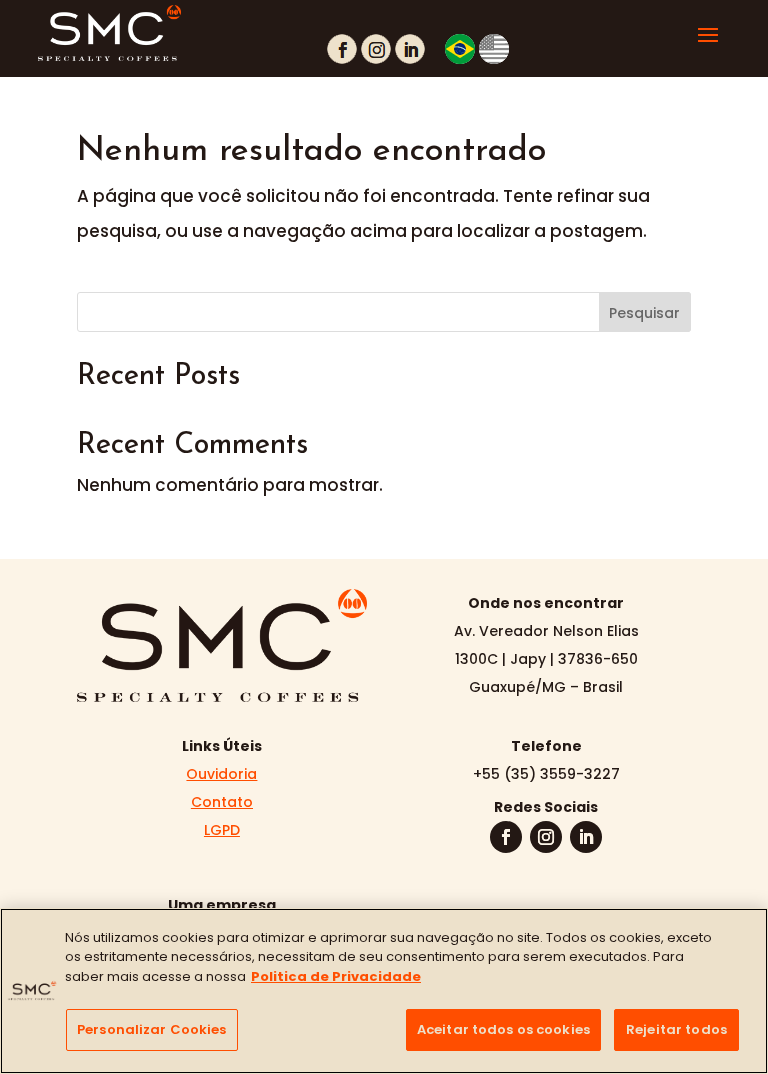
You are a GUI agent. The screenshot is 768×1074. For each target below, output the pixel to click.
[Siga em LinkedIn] (586, 837)
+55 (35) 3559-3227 (546, 774)
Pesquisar (644, 313)
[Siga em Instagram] (546, 837)
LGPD (222, 830)
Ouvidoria (221, 774)
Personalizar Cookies (152, 1029)
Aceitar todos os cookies (503, 1029)
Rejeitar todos (676, 1029)
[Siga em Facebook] (506, 837)
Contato (222, 802)
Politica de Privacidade (336, 976)
